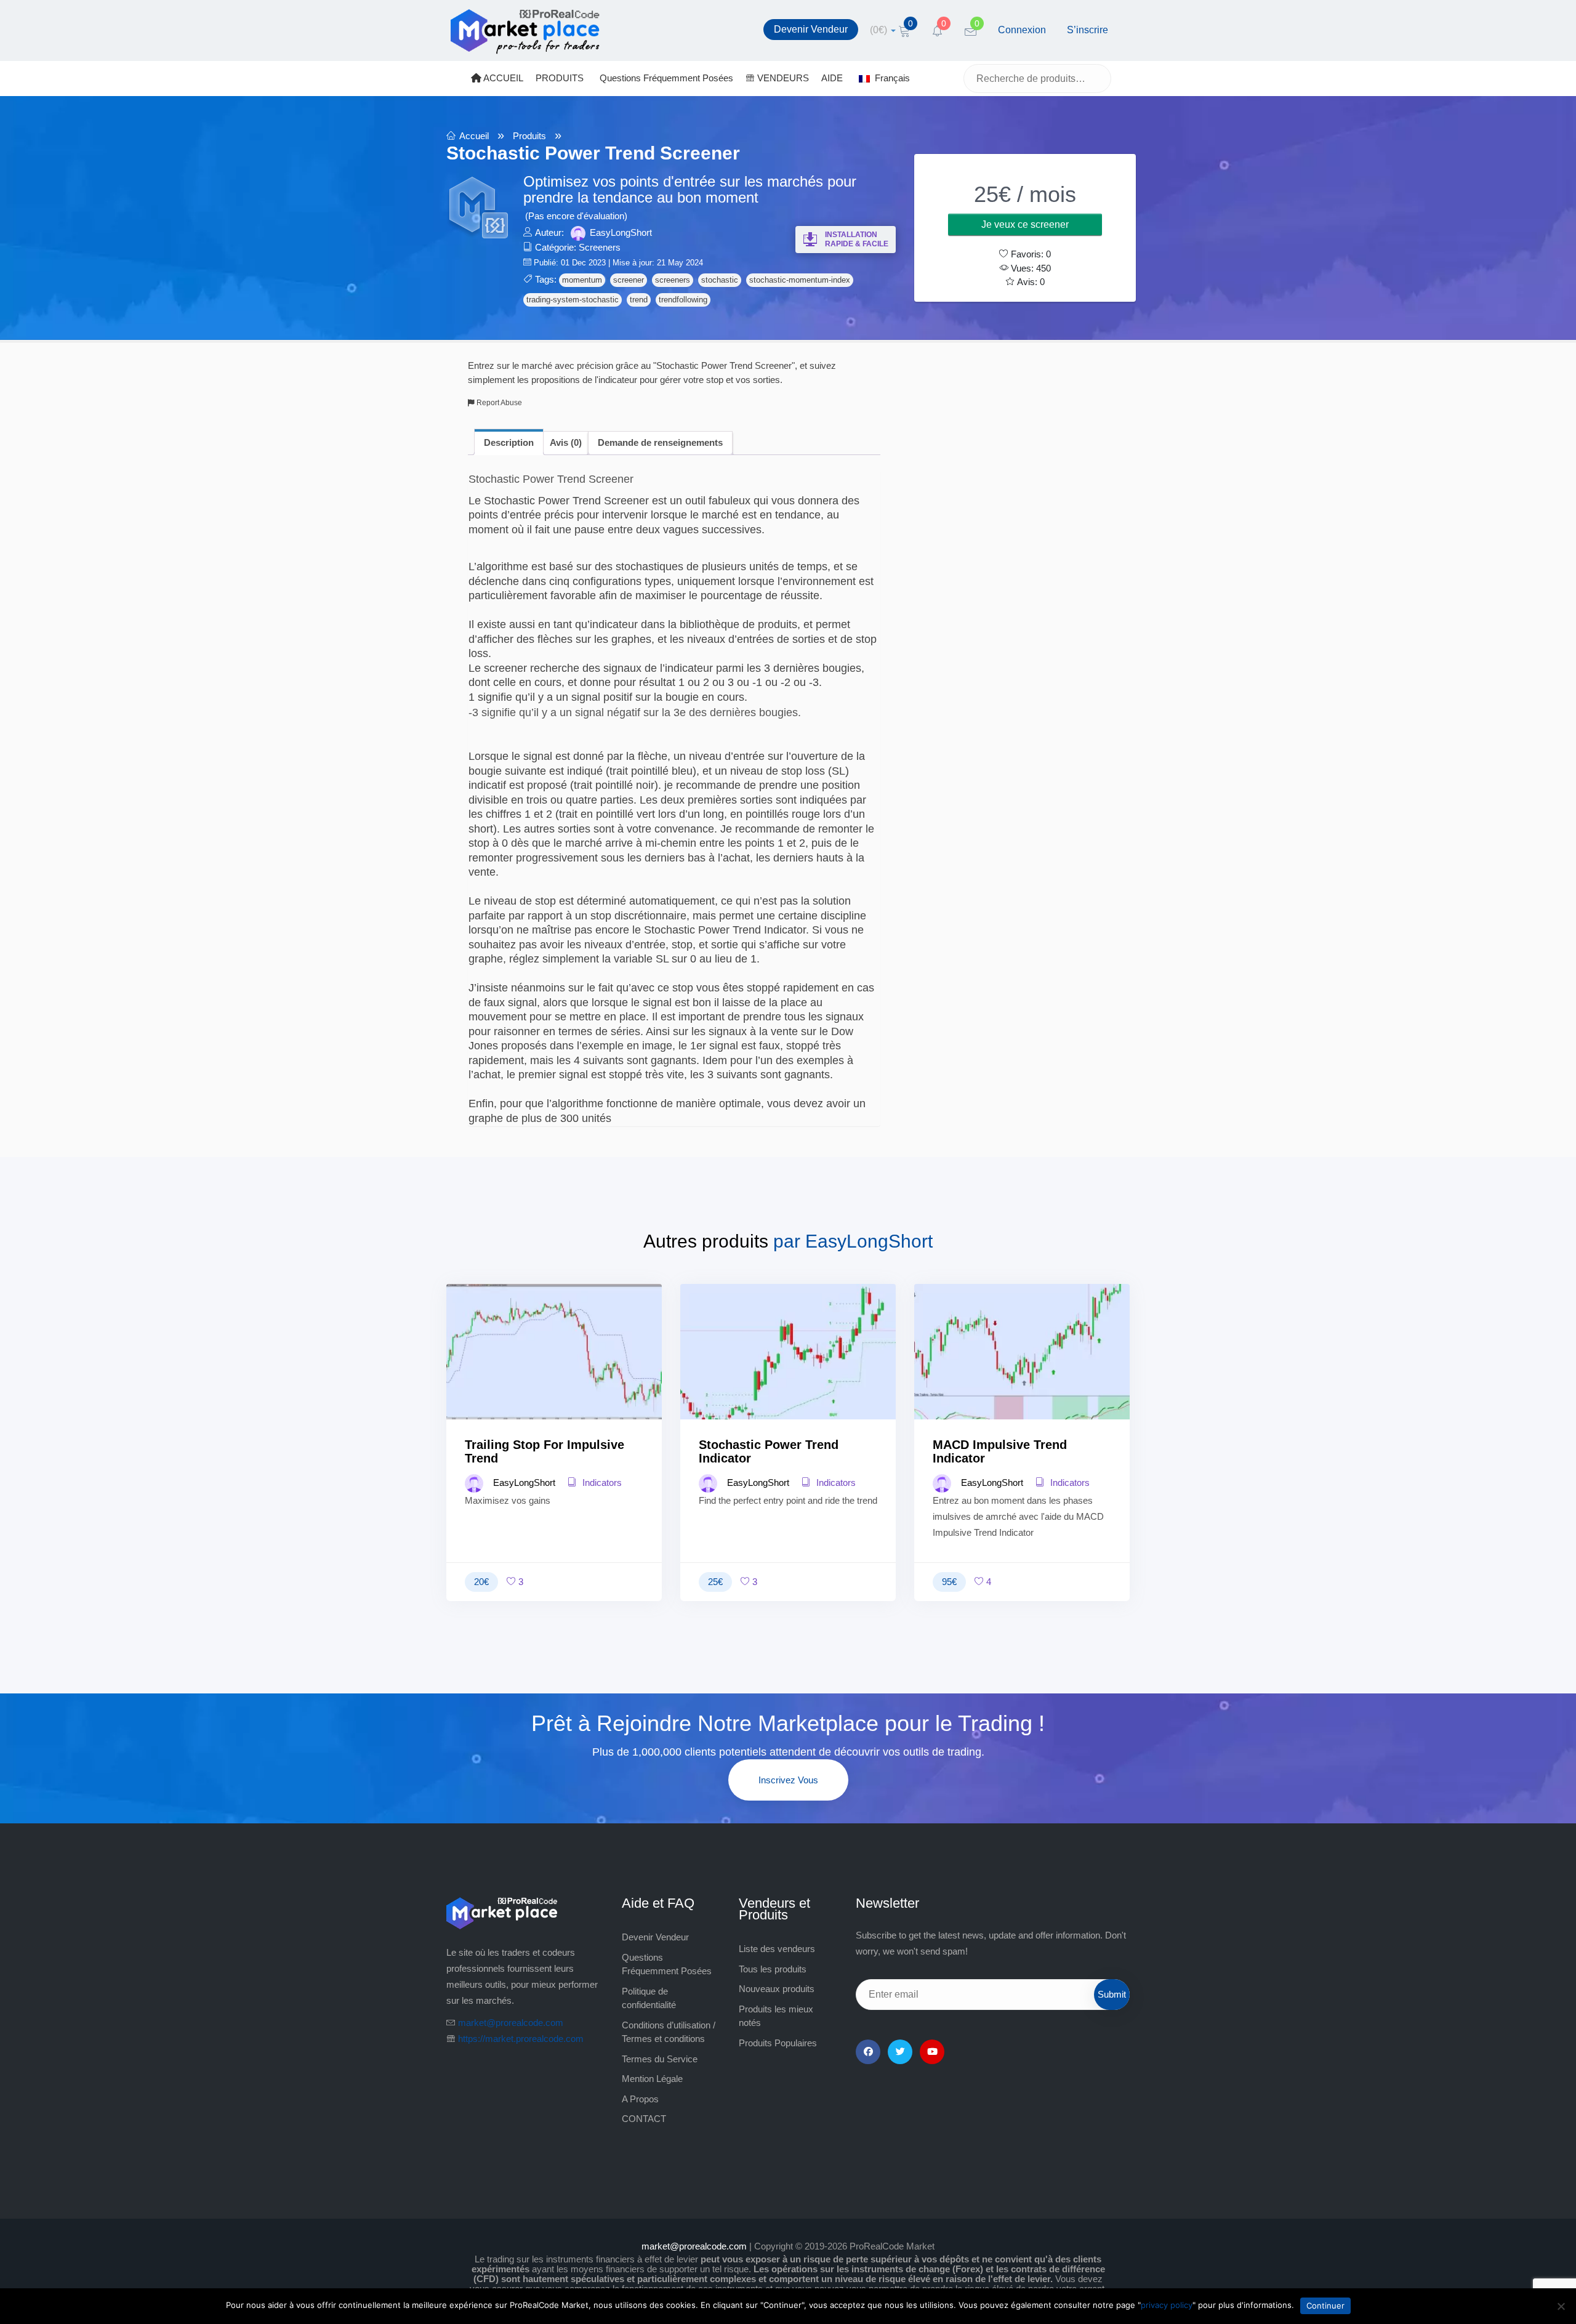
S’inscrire (1088, 30)
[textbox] (674, 799)
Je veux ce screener (1025, 224)
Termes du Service (660, 2059)
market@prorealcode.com (511, 2023)
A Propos (640, 2099)
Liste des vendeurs (777, 1949)
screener (629, 280)
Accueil (474, 136)
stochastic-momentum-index (800, 280)
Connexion (1022, 30)
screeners (673, 280)
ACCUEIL (502, 78)
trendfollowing (683, 300)
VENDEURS (782, 78)
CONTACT (644, 2119)
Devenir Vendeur (811, 29)
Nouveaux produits (777, 1989)
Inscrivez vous (788, 1780)
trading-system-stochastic (573, 300)
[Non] (1561, 2306)
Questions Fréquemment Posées (666, 78)
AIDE (832, 78)
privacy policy (1167, 2305)
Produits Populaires (778, 2043)
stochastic (720, 280)
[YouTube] (932, 2052)
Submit (1112, 1994)
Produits (529, 136)
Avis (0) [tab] (566, 442)
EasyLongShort (621, 232)
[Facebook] (868, 2052)
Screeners (600, 247)
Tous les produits (773, 1969)
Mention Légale (652, 2079)
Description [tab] (509, 442)
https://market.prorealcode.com (521, 2039)
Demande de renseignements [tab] (660, 442)
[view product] (554, 1376)
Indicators (601, 1483)
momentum (582, 280)
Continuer (1325, 2306)
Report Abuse (498, 403)
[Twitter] (900, 2052)
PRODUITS (560, 78)
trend (639, 300)
